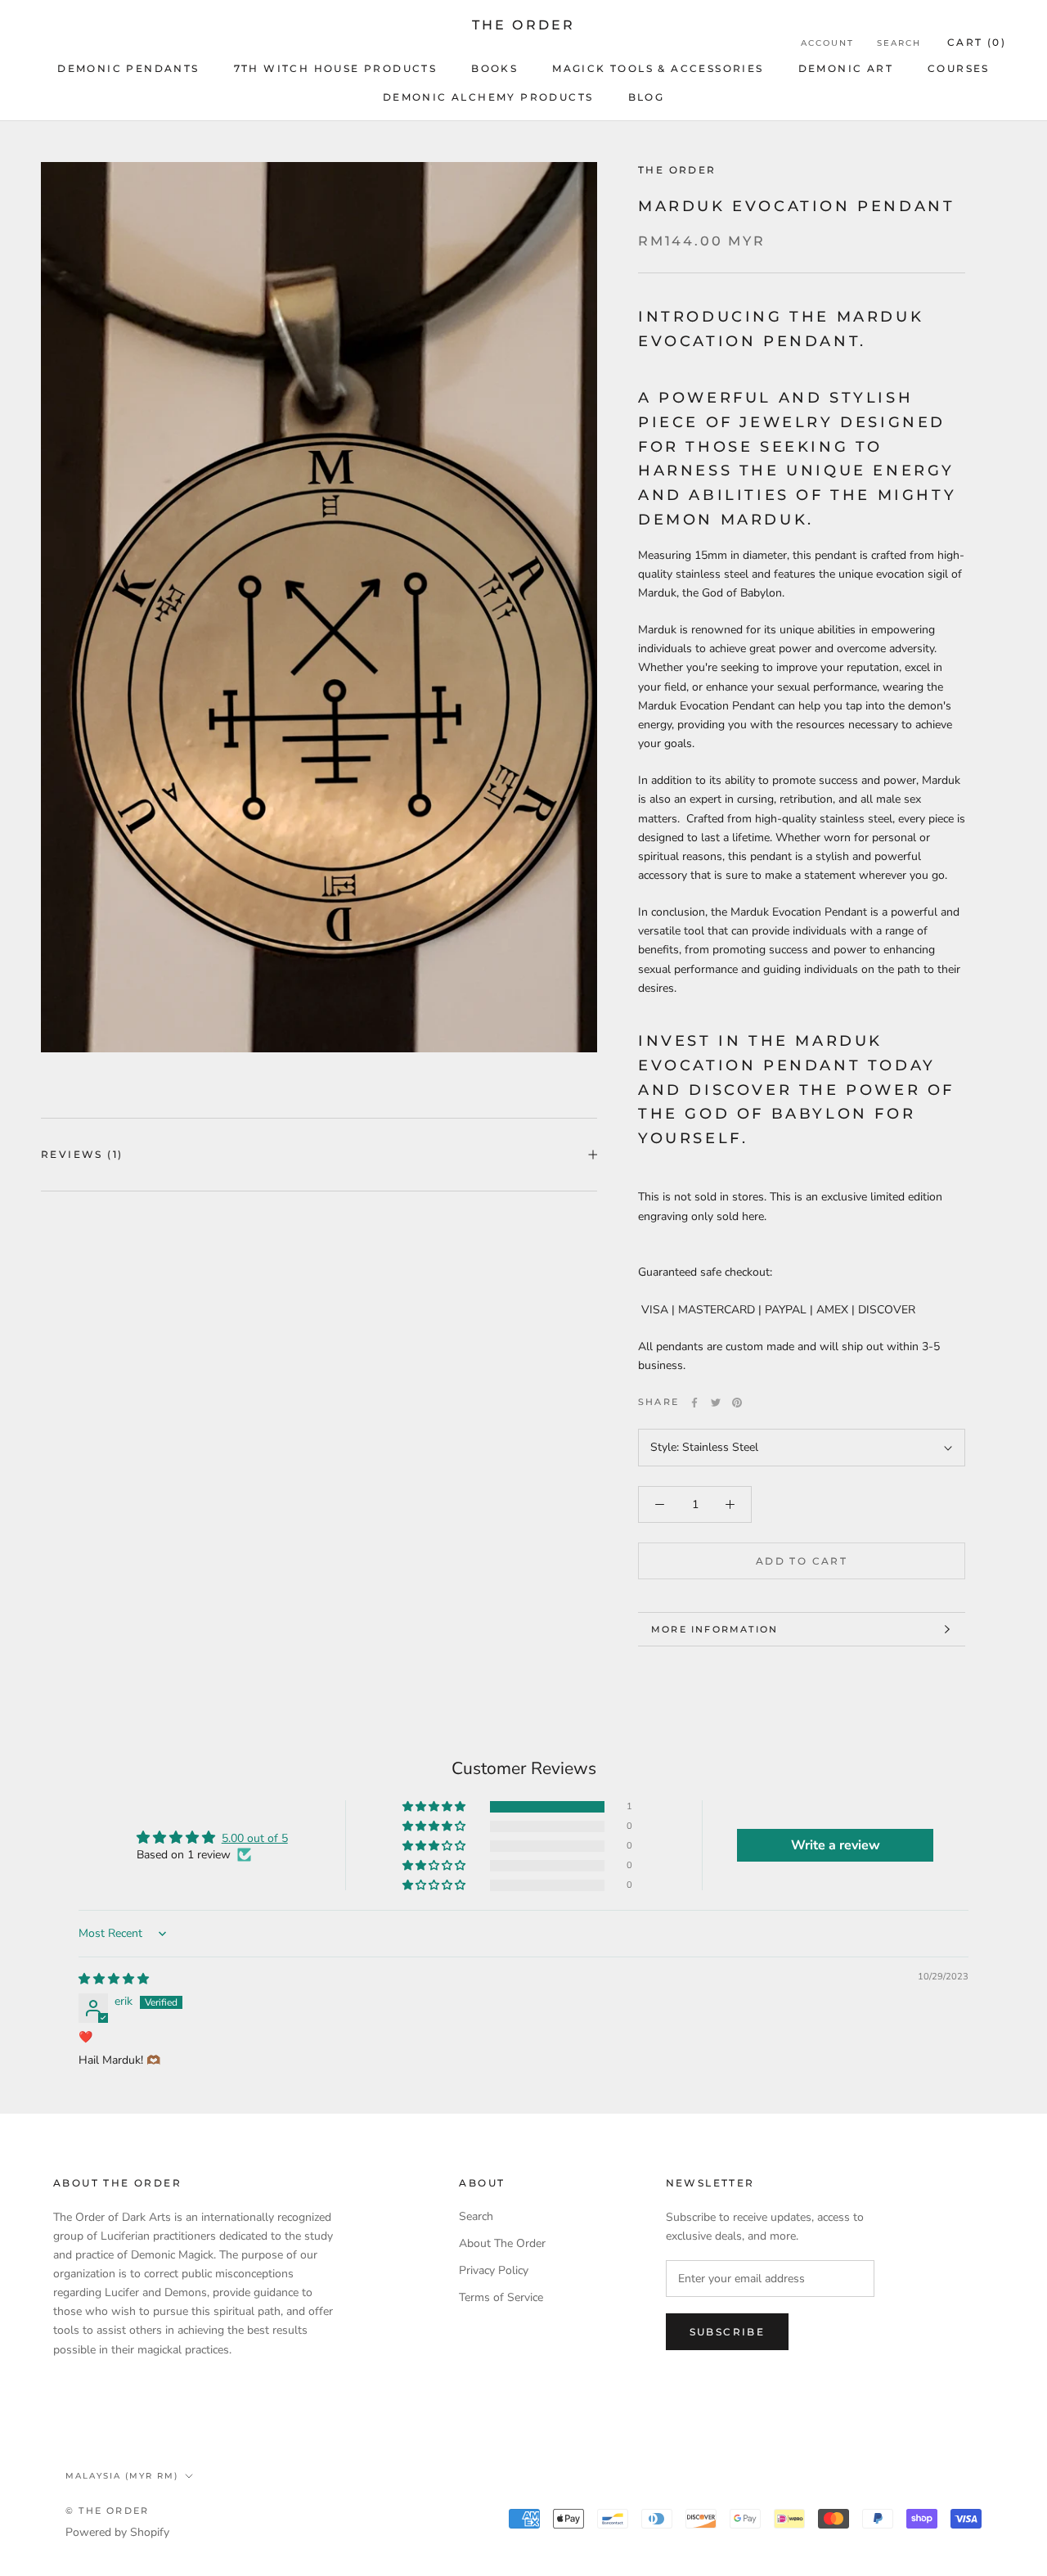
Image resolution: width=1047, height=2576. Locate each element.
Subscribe (728, 2332)
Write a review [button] (836, 1845)
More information (714, 1629)
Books (494, 68)
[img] (114, 1979)
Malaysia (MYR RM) (122, 2476)
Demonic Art (846, 68)
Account (827, 43)
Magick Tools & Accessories (658, 68)
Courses (959, 68)
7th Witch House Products (336, 68)
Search (899, 43)
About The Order (502, 2243)
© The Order (107, 2511)
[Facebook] (694, 1403)
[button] (435, 1807)
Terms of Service (501, 2297)
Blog (647, 97)
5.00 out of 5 (255, 1838)
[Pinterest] (737, 1403)
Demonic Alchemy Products (488, 97)
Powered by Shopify (117, 2532)
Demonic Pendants (128, 68)
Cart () (977, 42)
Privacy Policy (494, 2270)
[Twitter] (716, 1403)
